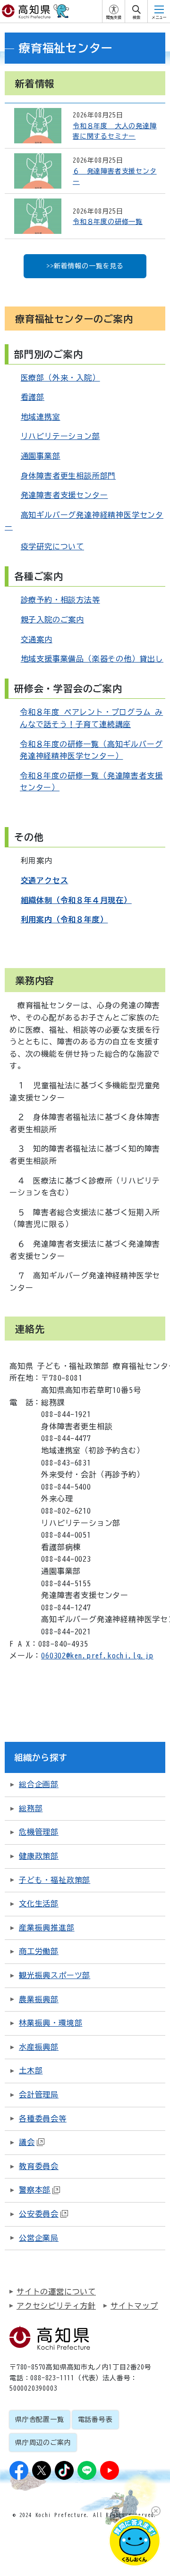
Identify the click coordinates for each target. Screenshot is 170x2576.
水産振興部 (39, 2047)
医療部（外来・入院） (60, 378)
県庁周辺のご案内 (43, 2443)
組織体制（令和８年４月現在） (76, 900)
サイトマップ (134, 2306)
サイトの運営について (56, 2292)
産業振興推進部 (47, 1928)
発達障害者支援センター (64, 495)
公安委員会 (39, 2214)
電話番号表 (95, 2419)
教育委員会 (39, 2166)
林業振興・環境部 (51, 2023)
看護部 (33, 397)
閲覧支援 (114, 17)
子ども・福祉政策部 (55, 1880)
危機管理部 (39, 1832)
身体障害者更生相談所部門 (68, 476)
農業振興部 (39, 1999)
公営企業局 (39, 2238)
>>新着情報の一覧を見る (85, 266)
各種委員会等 (43, 2119)
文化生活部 (39, 1904)
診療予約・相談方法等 (60, 600)
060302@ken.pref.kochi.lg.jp (97, 1656)
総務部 (31, 1808)
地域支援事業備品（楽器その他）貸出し (92, 659)
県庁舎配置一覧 (40, 2419)
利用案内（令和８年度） (64, 919)
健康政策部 (39, 1856)
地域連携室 (41, 417)
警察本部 (35, 2190)
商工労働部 (39, 1951)
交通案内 (37, 639)
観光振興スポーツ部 (55, 1975)
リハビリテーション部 (60, 436)
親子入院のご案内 (52, 620)
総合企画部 (39, 1784)
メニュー (159, 17)
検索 (136, 17)
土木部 (31, 2071)
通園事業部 (41, 456)
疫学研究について (52, 547)
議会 (27, 2142)
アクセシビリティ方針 (56, 2306)
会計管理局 (39, 2095)
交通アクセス (45, 880)
